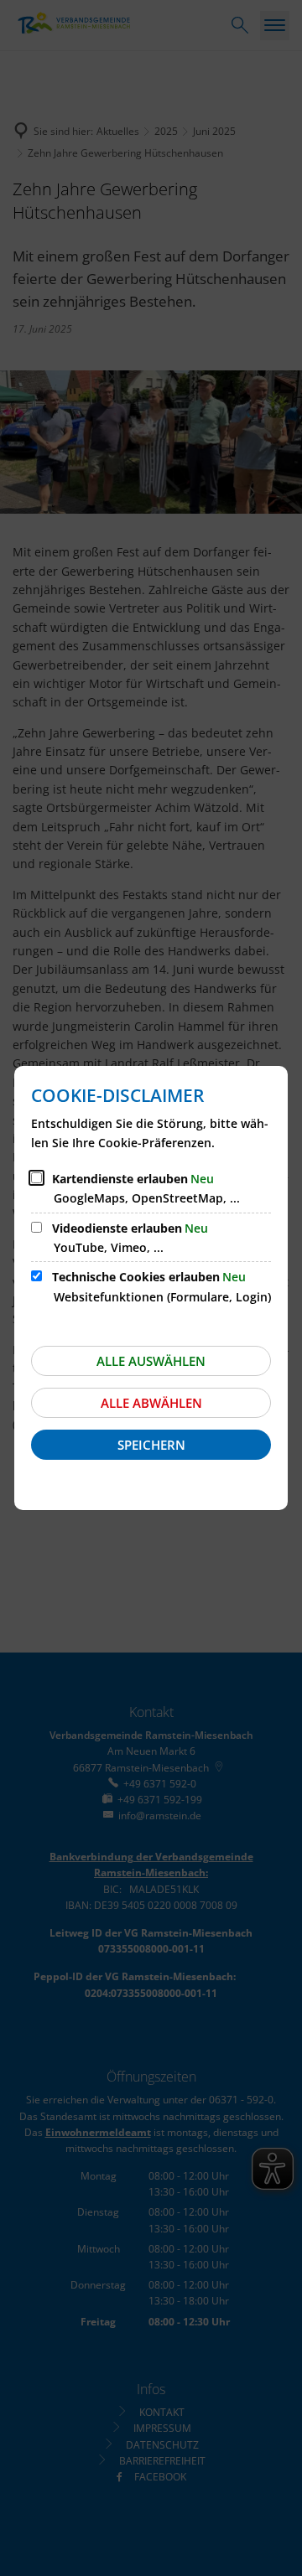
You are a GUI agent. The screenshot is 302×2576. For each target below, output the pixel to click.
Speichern (151, 1445)
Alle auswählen (151, 1361)
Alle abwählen (151, 1403)
